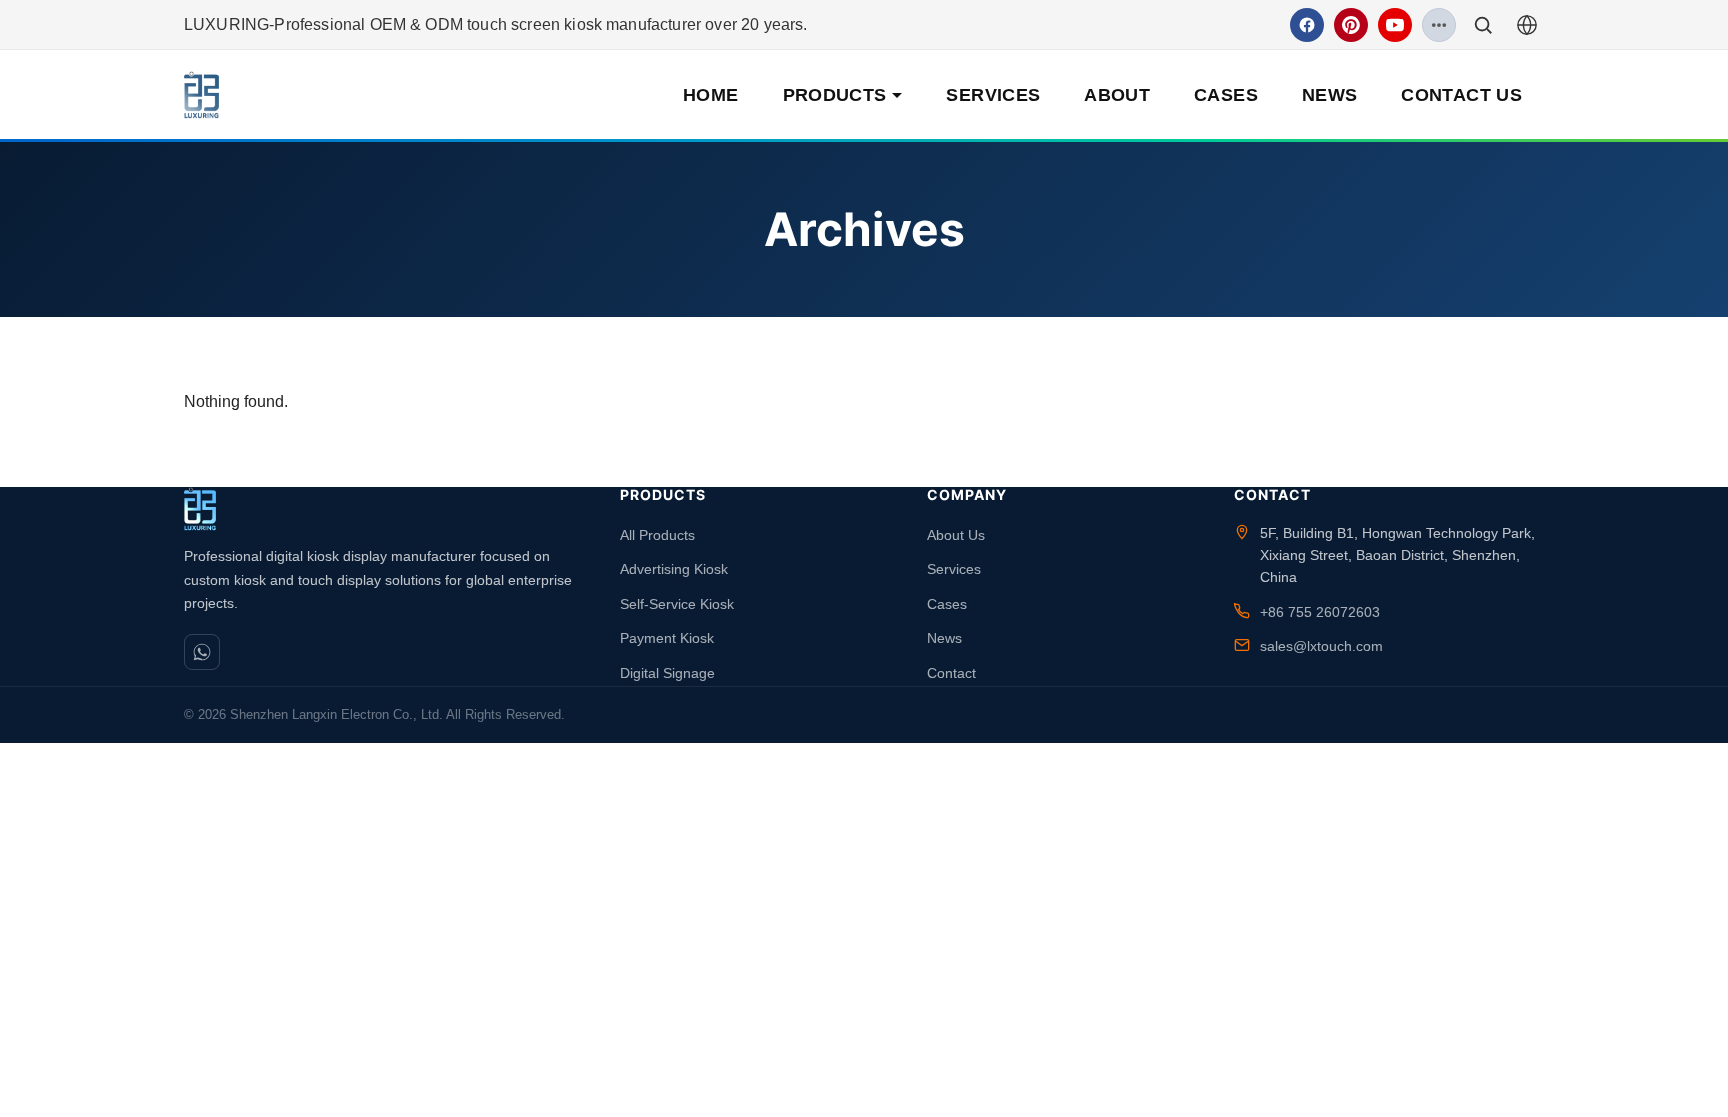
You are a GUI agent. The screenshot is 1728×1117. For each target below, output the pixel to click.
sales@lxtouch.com (1321, 646)
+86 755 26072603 (1320, 612)
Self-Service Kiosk (677, 604)
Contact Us (1461, 95)
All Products (657, 535)
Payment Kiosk (667, 638)
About (1117, 95)
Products (835, 95)
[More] (1439, 25)
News (1329, 95)
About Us (956, 535)
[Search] (1483, 25)
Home (710, 95)
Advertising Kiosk (674, 569)
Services (993, 95)
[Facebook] (1307, 25)
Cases (1226, 95)
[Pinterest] (1351, 25)
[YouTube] (1395, 25)
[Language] (1527, 25)
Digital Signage (667, 673)
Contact (951, 673)
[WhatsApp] (202, 652)
